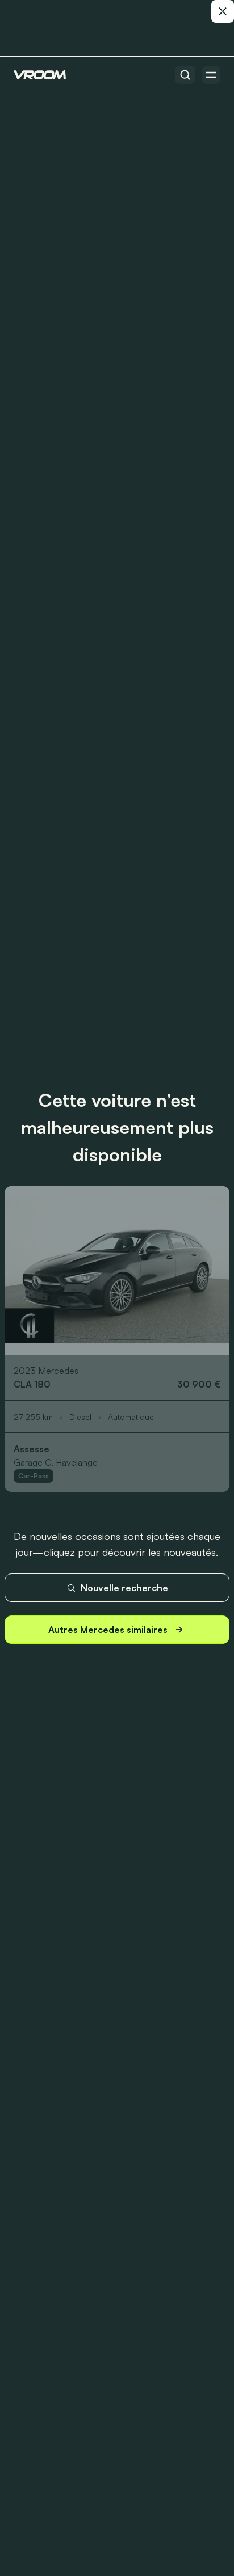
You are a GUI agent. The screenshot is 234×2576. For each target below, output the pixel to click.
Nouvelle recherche (124, 1588)
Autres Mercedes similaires (108, 1630)
